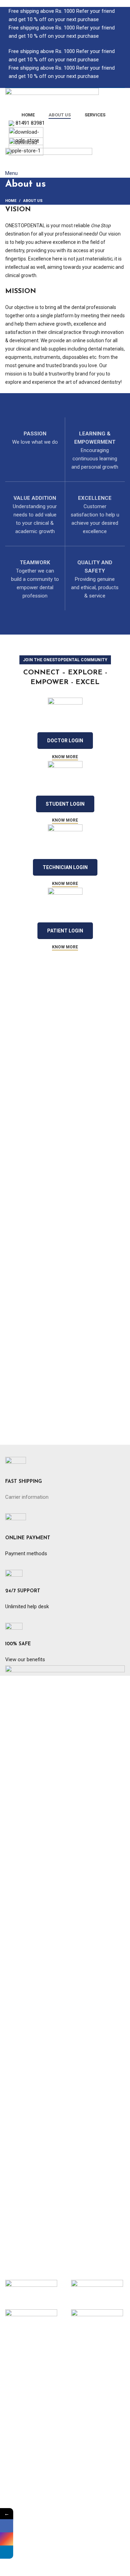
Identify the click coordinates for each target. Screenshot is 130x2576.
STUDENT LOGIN (65, 804)
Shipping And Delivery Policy (37, 2497)
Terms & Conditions (28, 2522)
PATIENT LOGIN (65, 931)
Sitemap (15, 2425)
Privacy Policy (21, 2472)
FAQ (10, 2388)
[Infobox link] (65, 1485)
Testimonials (20, 2413)
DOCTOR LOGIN (65, 741)
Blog (10, 2400)
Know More (65, 757)
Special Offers (21, 2460)
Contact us (18, 2438)
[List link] (65, 1972)
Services (15, 2375)
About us (16, 2363)
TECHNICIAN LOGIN (65, 867)
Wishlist (14, 2569)
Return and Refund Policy (34, 2485)
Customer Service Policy (33, 2510)
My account (19, 2544)
